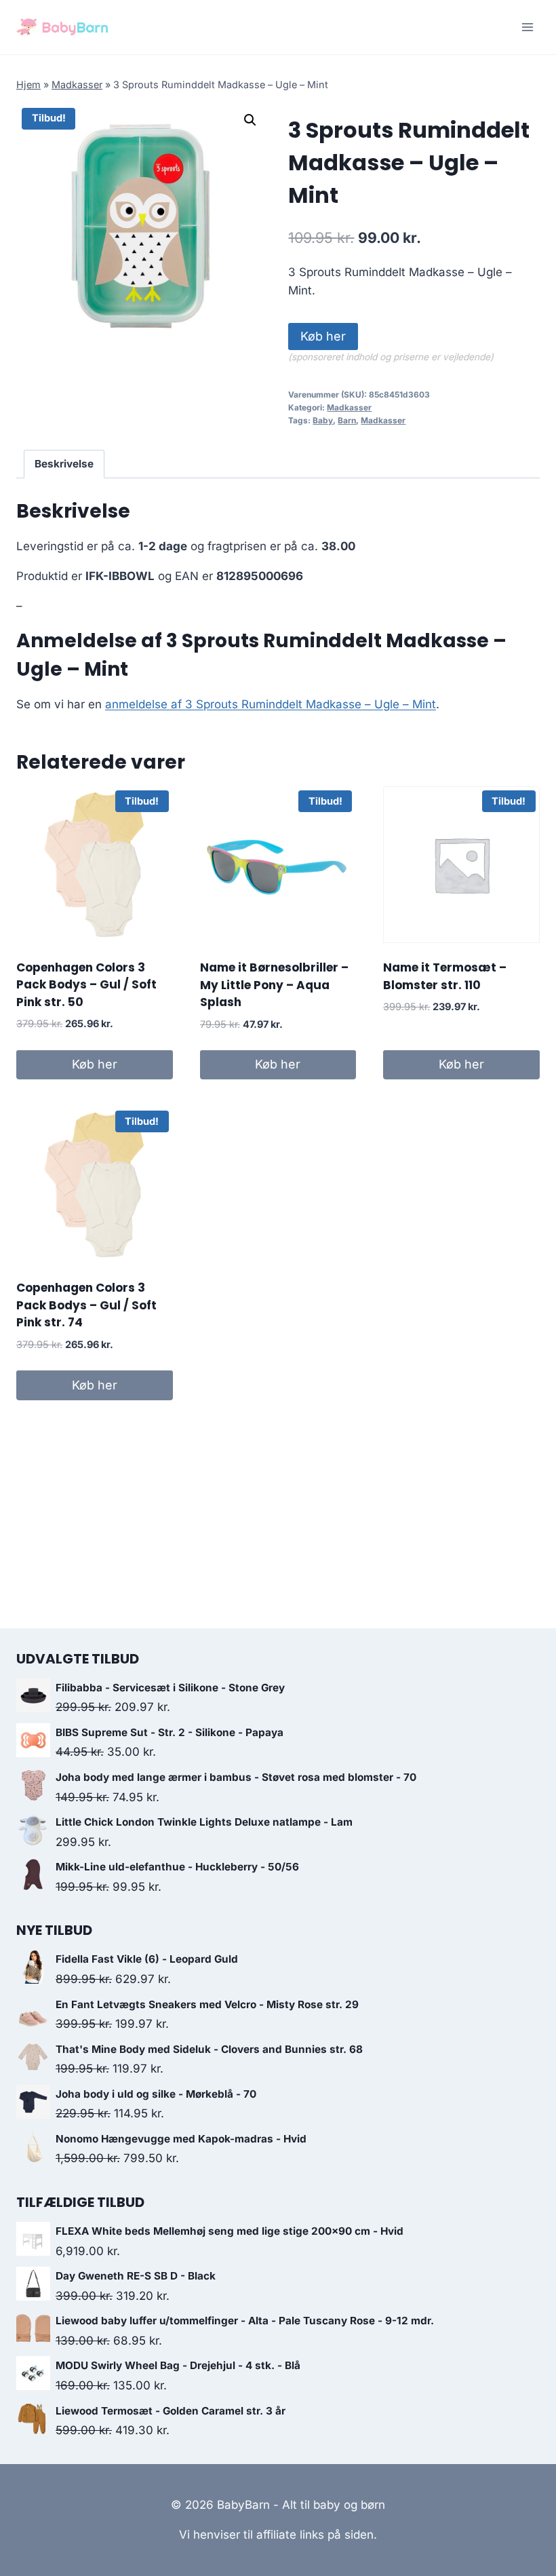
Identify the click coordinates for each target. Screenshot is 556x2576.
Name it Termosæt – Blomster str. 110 (445, 976)
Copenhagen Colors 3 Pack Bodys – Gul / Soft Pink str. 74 (86, 1305)
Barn (347, 420)
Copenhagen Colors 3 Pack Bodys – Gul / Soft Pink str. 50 (86, 985)
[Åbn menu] (527, 27)
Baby (323, 420)
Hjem (28, 84)
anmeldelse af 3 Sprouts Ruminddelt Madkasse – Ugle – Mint (271, 704)
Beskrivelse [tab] (64, 464)
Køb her (323, 336)
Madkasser (77, 84)
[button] (250, 120)
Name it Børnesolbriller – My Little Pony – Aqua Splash (274, 985)
